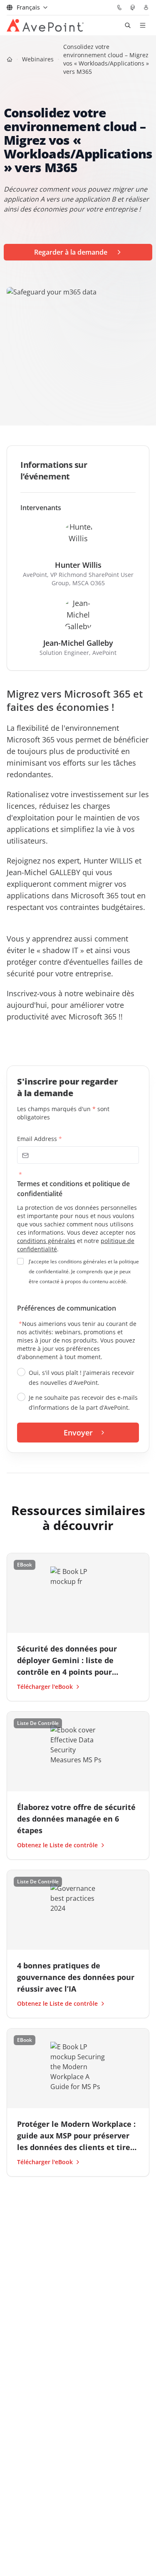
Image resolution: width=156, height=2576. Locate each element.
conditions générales (46, 1241)
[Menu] (143, 25)
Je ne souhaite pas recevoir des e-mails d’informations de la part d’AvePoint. (83, 1402)
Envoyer (78, 1433)
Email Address (40, 1139)
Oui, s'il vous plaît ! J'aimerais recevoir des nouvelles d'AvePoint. (82, 1378)
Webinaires (38, 59)
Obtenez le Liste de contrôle (57, 1845)
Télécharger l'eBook (45, 1687)
